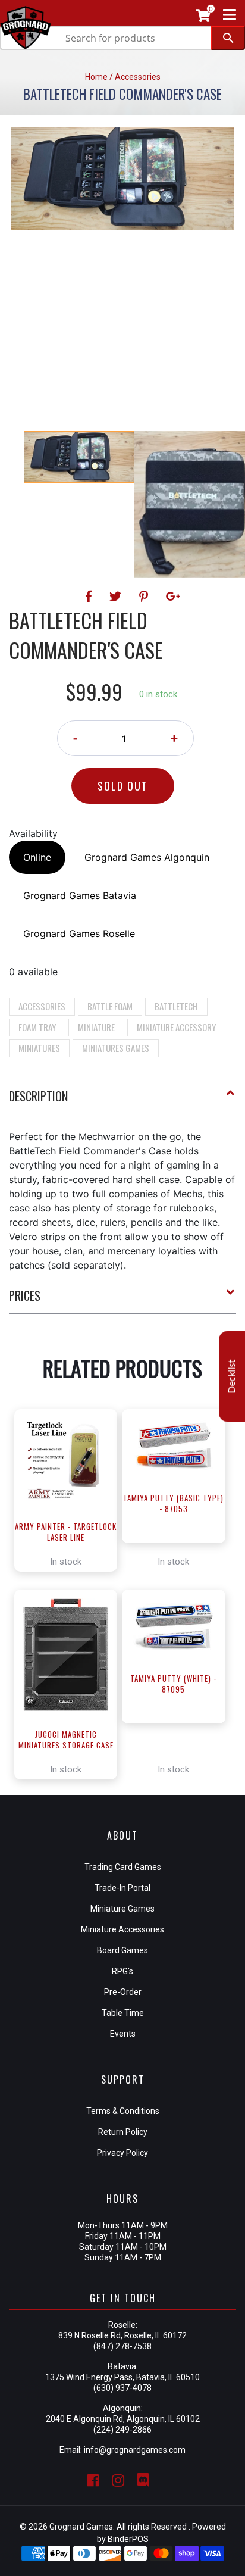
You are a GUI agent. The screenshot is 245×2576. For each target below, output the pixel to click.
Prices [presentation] (25, 1295)
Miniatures (39, 1048)
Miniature (96, 1027)
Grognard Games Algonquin (147, 857)
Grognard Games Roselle (79, 933)
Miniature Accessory (176, 1027)
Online (37, 857)
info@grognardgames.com (135, 2450)
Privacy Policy (122, 2153)
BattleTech (176, 1006)
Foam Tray (37, 1027)
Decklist (232, 1376)
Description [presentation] (38, 1096)
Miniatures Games (116, 1048)
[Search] (228, 38)
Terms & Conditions (123, 2111)
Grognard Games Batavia (80, 895)
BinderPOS (128, 2539)
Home (96, 77)
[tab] (122, 1101)
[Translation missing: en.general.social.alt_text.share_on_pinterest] (145, 597)
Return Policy (123, 2132)
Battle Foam (110, 1006)
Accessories (42, 1006)
